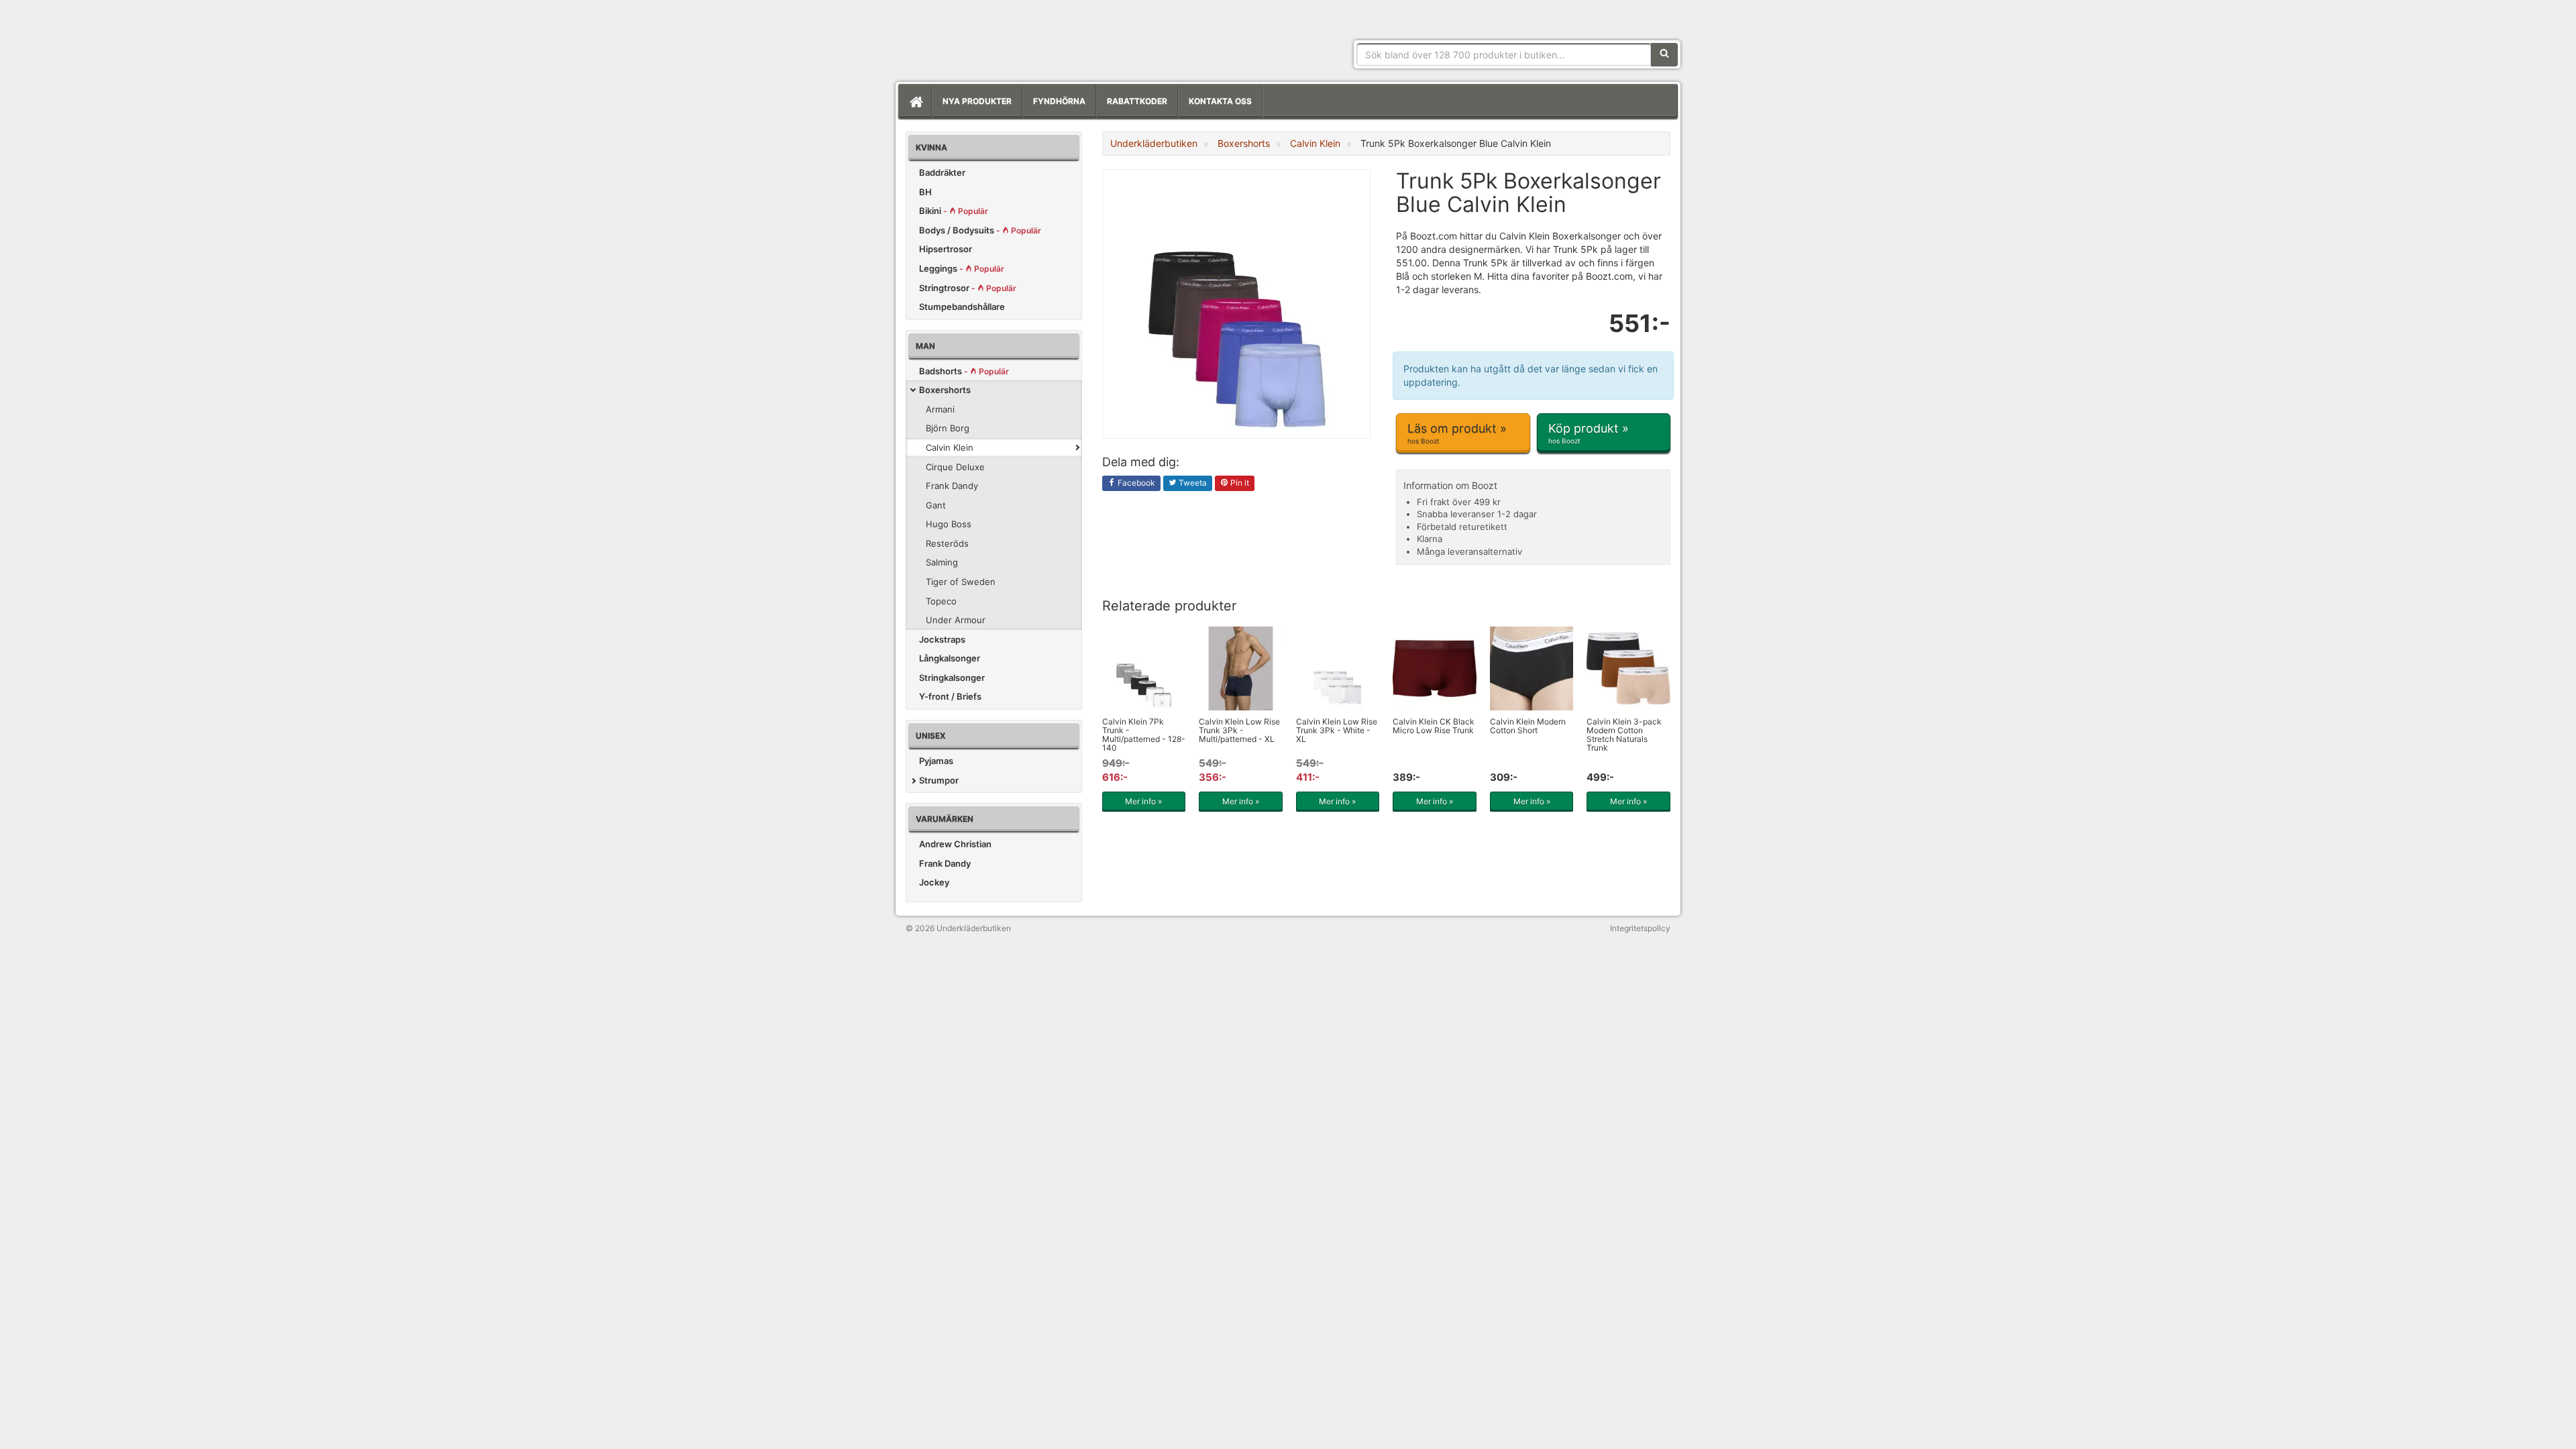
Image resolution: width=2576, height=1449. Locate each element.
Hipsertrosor (946, 249)
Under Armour (956, 620)
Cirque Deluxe (955, 467)
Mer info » (1143, 801)
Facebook (1135, 483)
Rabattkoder (1137, 101)
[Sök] (1664, 54)
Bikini (954, 211)
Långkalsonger (950, 658)
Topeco (941, 601)
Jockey (934, 882)
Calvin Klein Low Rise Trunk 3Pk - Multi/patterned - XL (1239, 730)
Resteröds (947, 543)
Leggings (962, 268)
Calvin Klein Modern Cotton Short (1528, 726)
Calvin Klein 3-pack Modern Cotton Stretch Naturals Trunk (1624, 735)
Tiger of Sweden (961, 582)
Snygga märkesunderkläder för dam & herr (1006, 37)
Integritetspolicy (1640, 928)
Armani (940, 409)
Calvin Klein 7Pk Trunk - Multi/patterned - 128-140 (1144, 735)
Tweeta (1192, 483)
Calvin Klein (950, 447)
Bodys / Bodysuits (980, 230)
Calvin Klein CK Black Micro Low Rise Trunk (1434, 726)
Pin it (1239, 483)
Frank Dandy (952, 486)
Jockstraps (942, 639)
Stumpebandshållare (962, 307)
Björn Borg (948, 428)
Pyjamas (936, 761)
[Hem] (915, 101)
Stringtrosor (968, 288)
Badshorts (964, 371)
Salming (942, 562)
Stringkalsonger (952, 678)
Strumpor (939, 780)
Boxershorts (945, 390)
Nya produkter (977, 101)
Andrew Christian (955, 844)
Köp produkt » (1589, 433)
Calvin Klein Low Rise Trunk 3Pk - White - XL (1337, 730)
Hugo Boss (949, 524)
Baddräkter (942, 172)
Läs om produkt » (1457, 433)
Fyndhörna (1059, 101)
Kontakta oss (1220, 101)
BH (925, 192)
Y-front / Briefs (950, 696)
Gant (936, 505)
